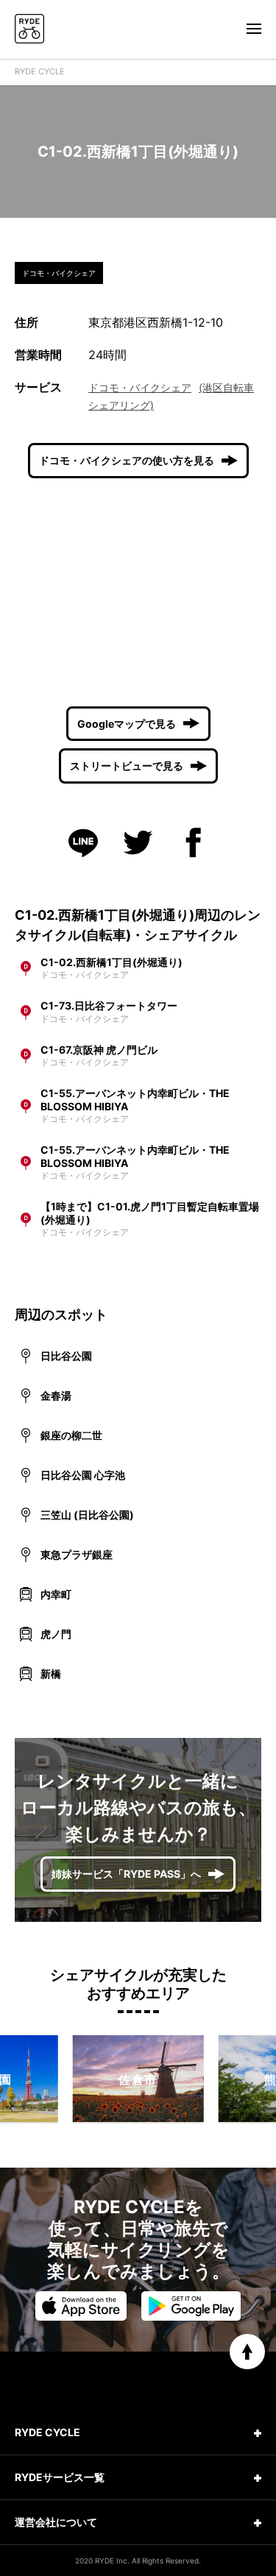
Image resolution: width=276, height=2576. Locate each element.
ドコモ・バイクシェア (140, 387)
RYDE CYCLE (40, 71)
